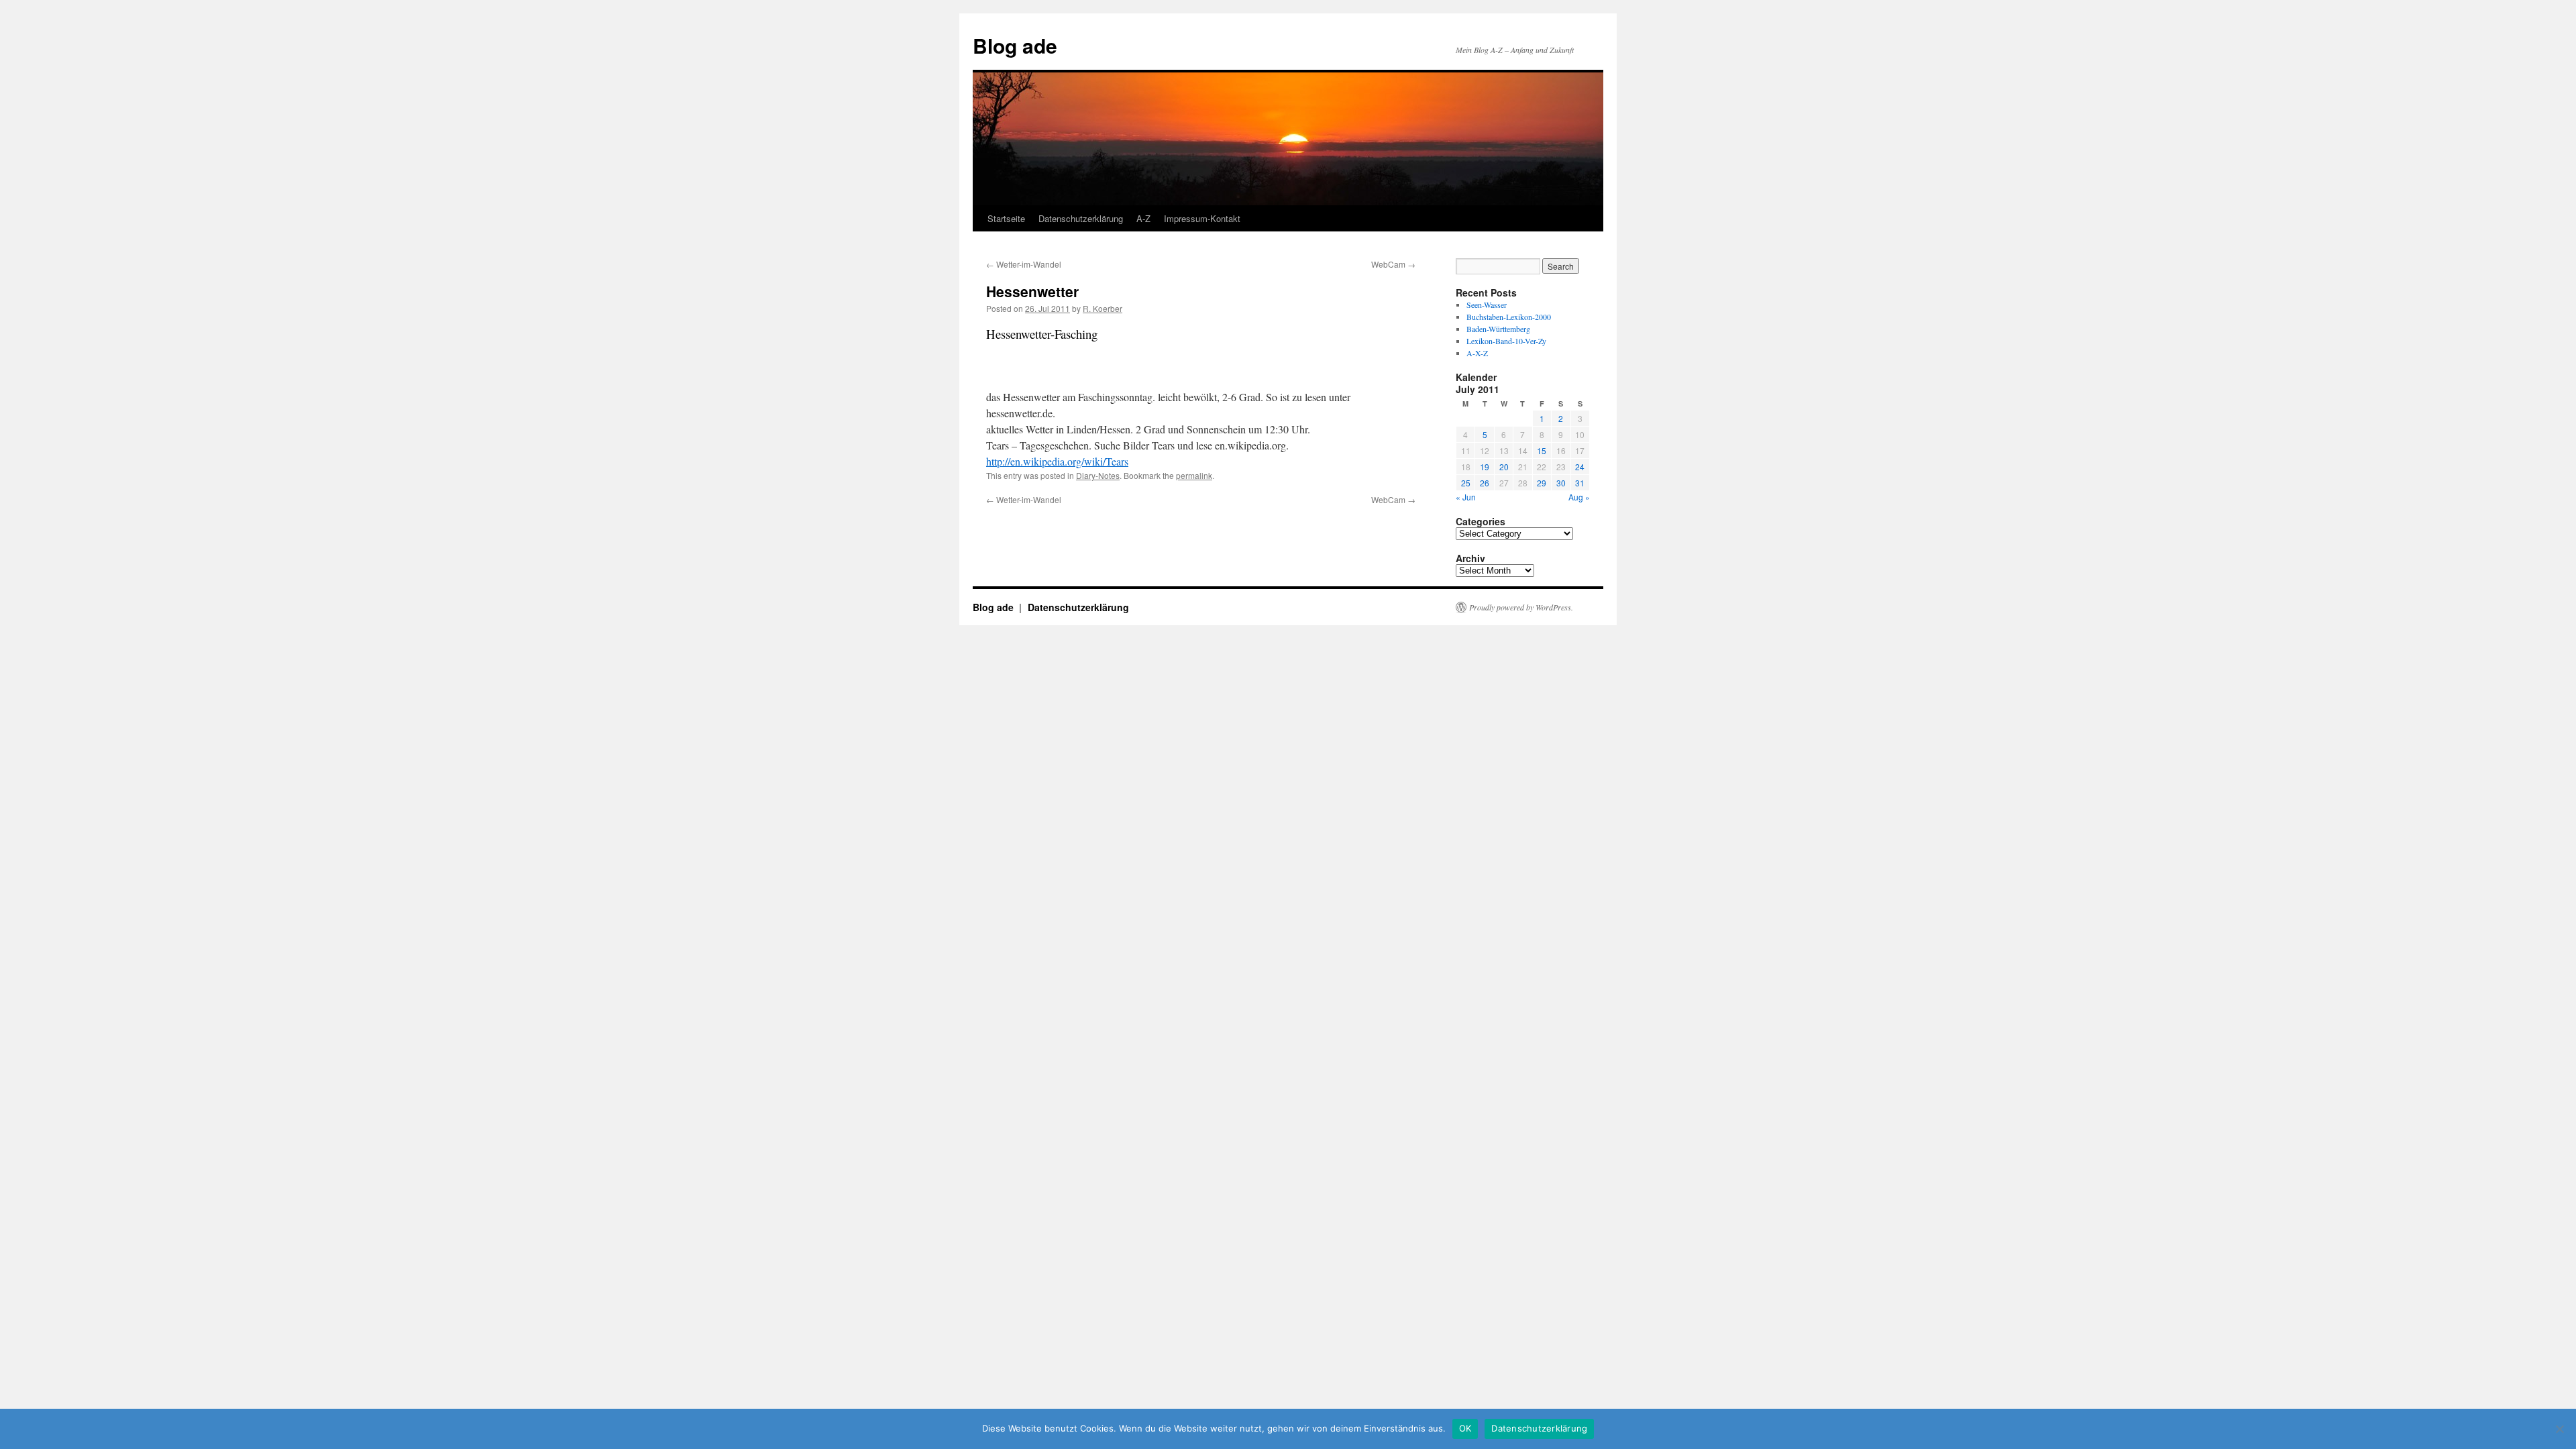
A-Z (1143, 218)
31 (1580, 483)
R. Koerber (1103, 308)
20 (1504, 467)
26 (1485, 483)
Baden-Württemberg (1498, 329)
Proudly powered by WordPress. (1521, 607)
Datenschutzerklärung (1081, 218)
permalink (1194, 475)
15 (1542, 450)
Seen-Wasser (1487, 305)
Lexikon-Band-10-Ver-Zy (1506, 341)
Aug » (1579, 497)
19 (1485, 467)
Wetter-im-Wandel (1024, 264)
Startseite (1006, 218)
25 (1466, 483)
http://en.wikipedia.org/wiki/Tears (1057, 461)
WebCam (1393, 264)
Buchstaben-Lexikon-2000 (1509, 317)
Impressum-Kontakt (1202, 218)
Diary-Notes (1098, 475)
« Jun (1466, 497)
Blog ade (1015, 45)
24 (1580, 467)
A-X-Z (1477, 353)
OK (1465, 1428)
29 (1542, 483)
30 (1561, 483)
